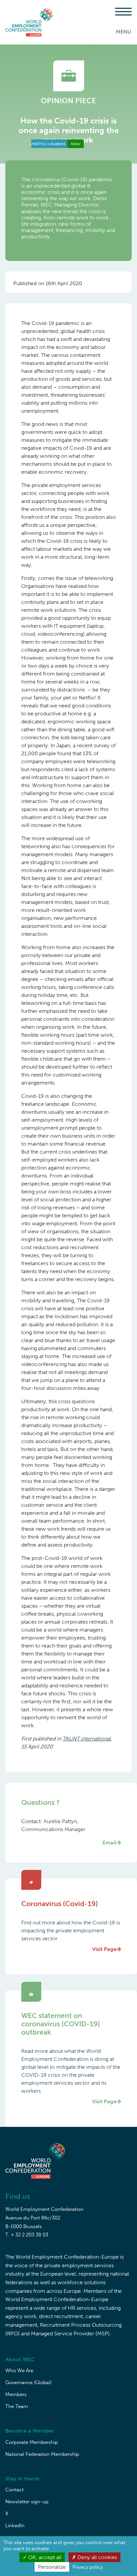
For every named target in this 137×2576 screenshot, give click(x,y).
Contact (14, 2490)
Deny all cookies (97, 2557)
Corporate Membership (32, 2442)
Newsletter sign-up (27, 2502)
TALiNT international (87, 1739)
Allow (75, 144)
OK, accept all (44, 2557)
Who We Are (19, 2371)
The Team (17, 2406)
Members (16, 2394)
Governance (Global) (28, 2382)
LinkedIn (15, 2526)
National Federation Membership (42, 2454)
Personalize (52, 2567)
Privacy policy (88, 2567)
